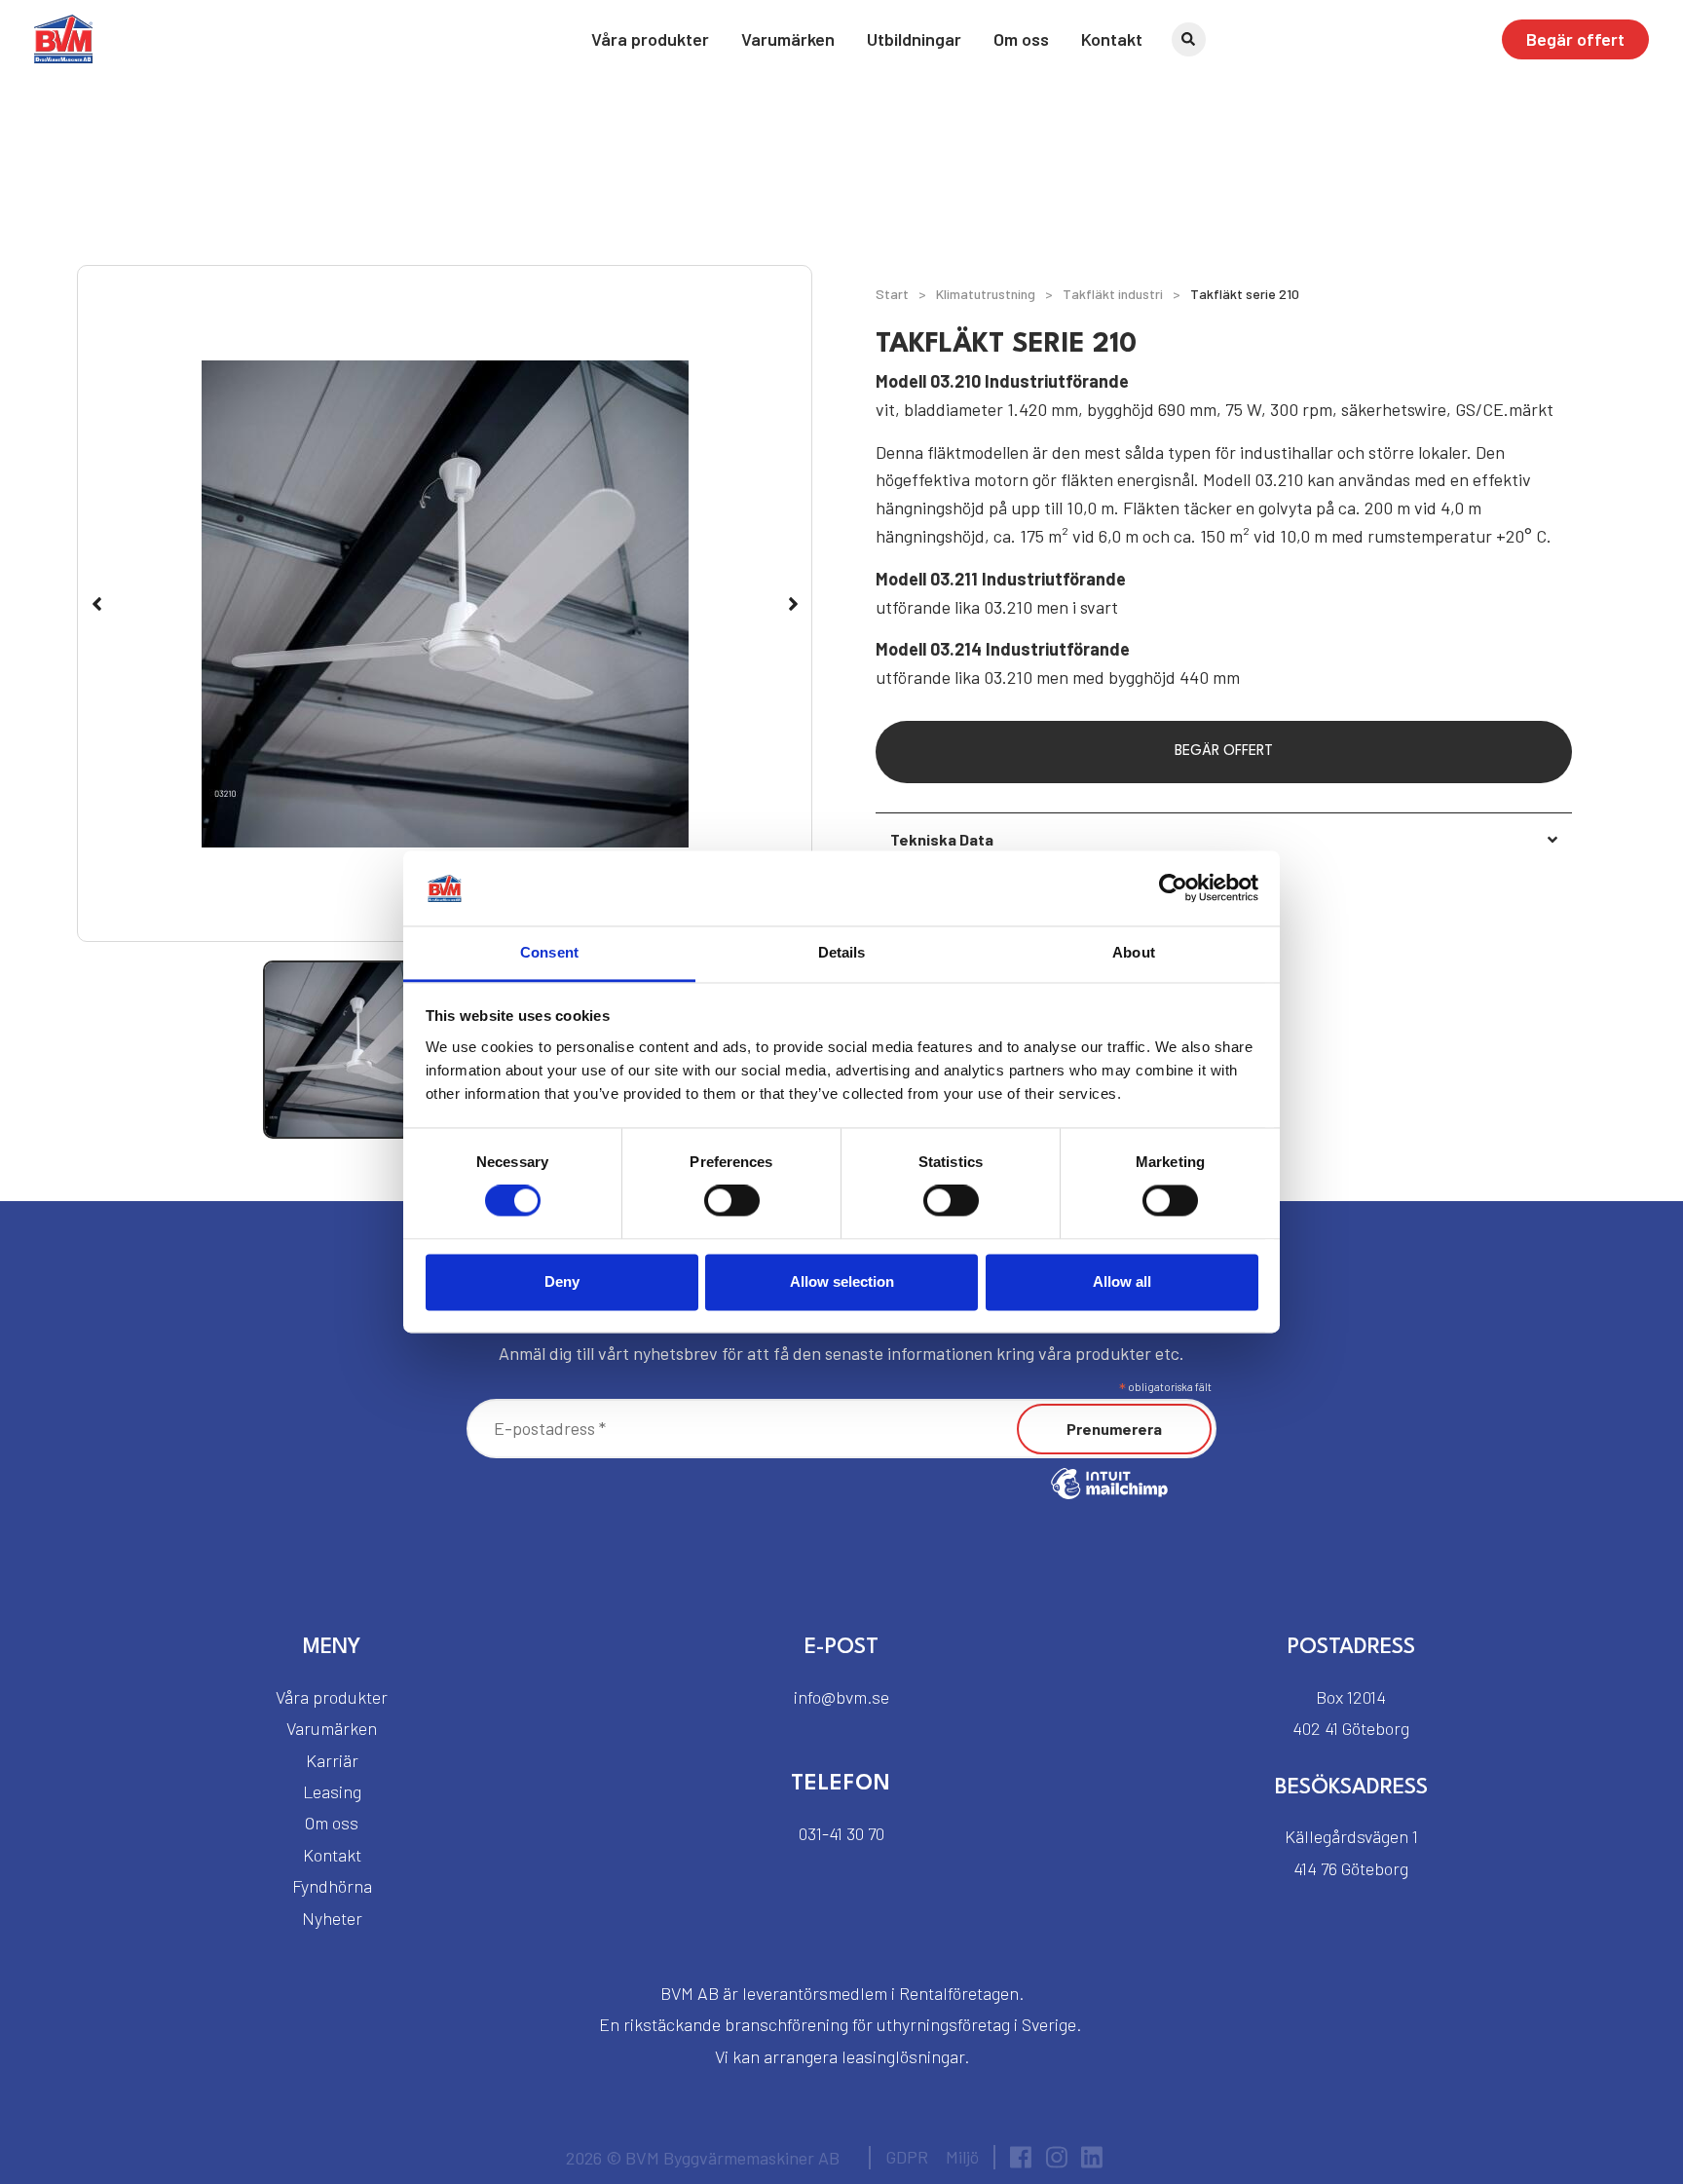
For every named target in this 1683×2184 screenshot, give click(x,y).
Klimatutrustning (986, 294)
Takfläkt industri (1113, 294)
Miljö (962, 2157)
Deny (562, 1281)
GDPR (907, 2157)
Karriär (332, 1760)
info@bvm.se (841, 1697)
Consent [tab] (549, 952)
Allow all (1122, 1281)
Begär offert (1575, 39)
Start (892, 294)
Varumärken (788, 39)
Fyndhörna (332, 1886)
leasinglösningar (903, 2056)
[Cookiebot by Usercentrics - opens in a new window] (1173, 888)
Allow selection (842, 1281)
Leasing (332, 1791)
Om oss (1021, 39)
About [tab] (1134, 952)
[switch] (732, 1201)
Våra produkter (650, 39)
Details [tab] (842, 952)
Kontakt (1112, 39)
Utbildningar (914, 39)
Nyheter (332, 1918)
